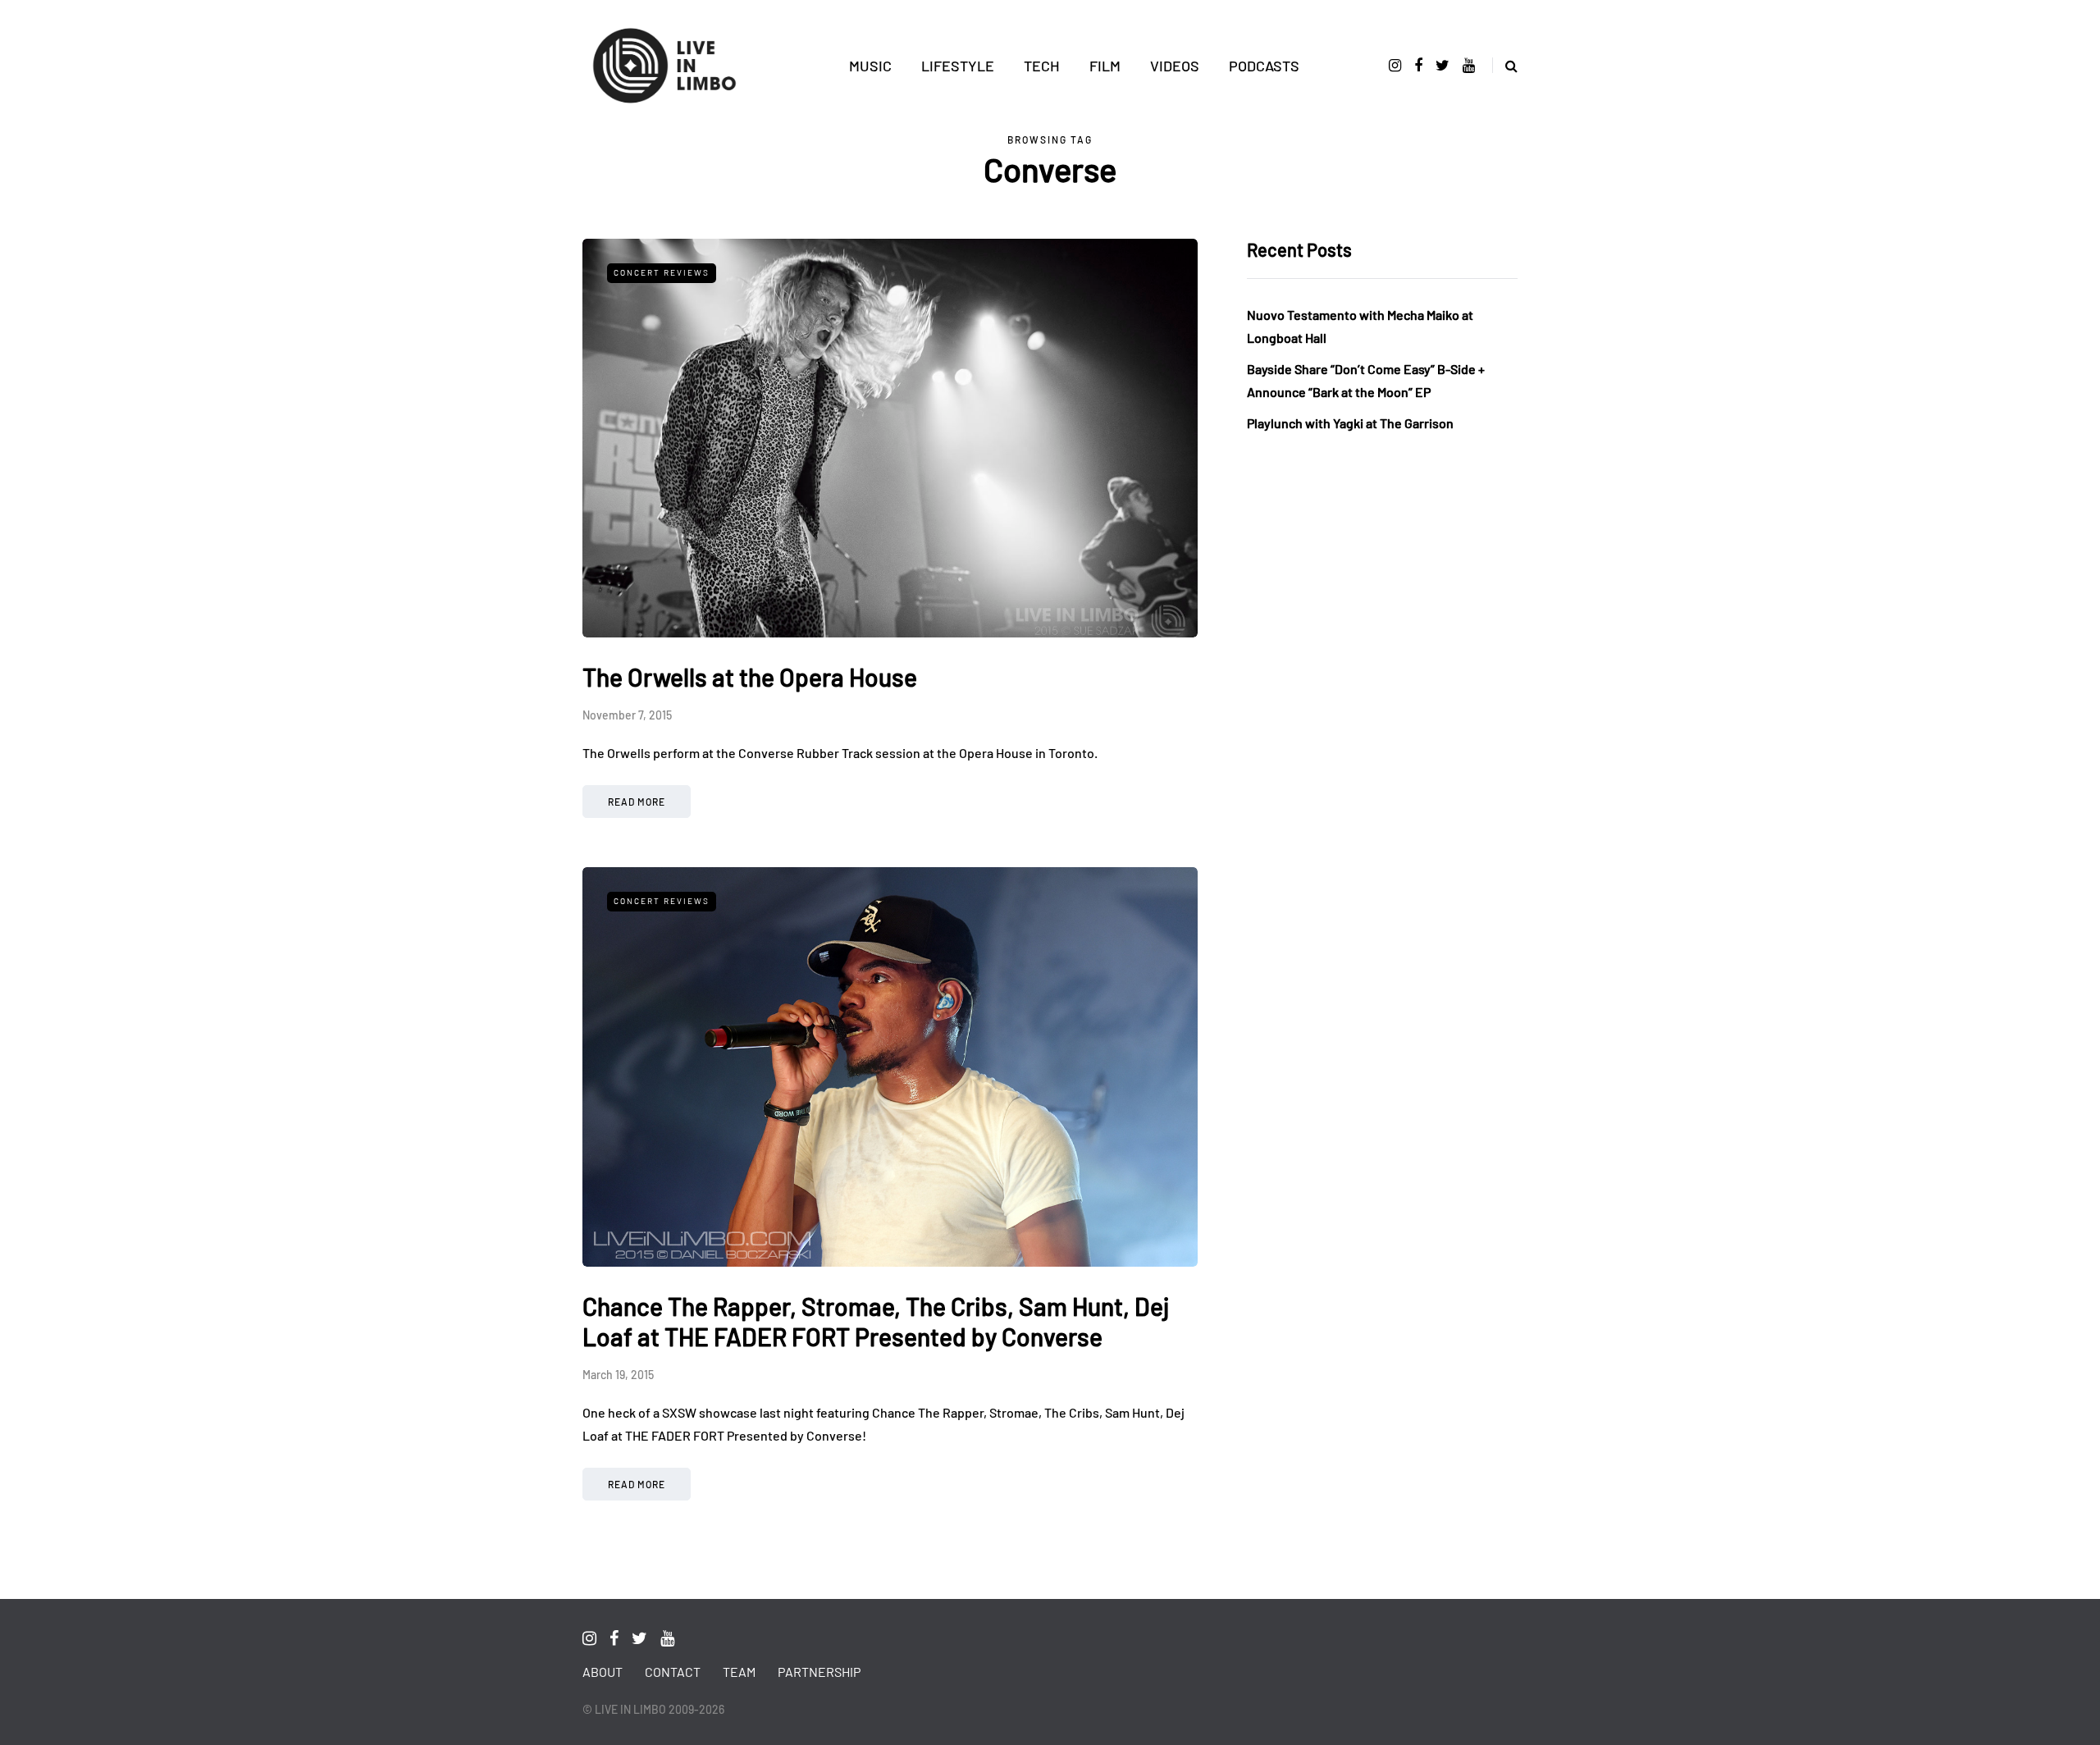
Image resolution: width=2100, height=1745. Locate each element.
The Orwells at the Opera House (750, 677)
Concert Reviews (662, 272)
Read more (637, 802)
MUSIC (870, 66)
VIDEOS (1175, 66)
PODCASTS (1264, 66)
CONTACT (673, 1672)
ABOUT (603, 1672)
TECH (1042, 66)
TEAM (739, 1672)
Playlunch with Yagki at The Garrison (1350, 423)
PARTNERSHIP (819, 1672)
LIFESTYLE (958, 66)
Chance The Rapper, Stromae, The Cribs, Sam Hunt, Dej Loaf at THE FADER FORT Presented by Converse (876, 1322)
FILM (1105, 66)
